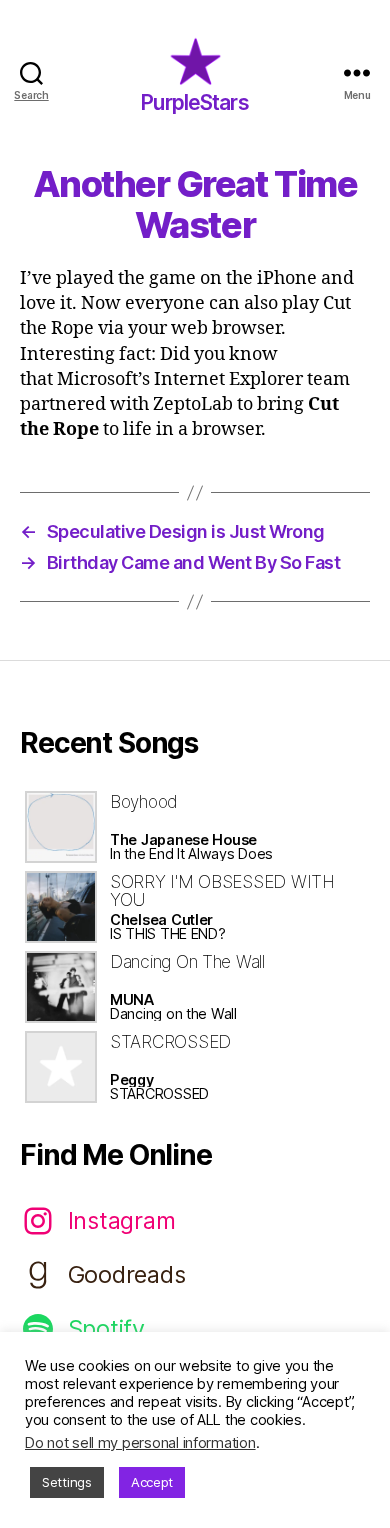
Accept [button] (152, 1482)
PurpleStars (194, 102)
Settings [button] (67, 1482)
